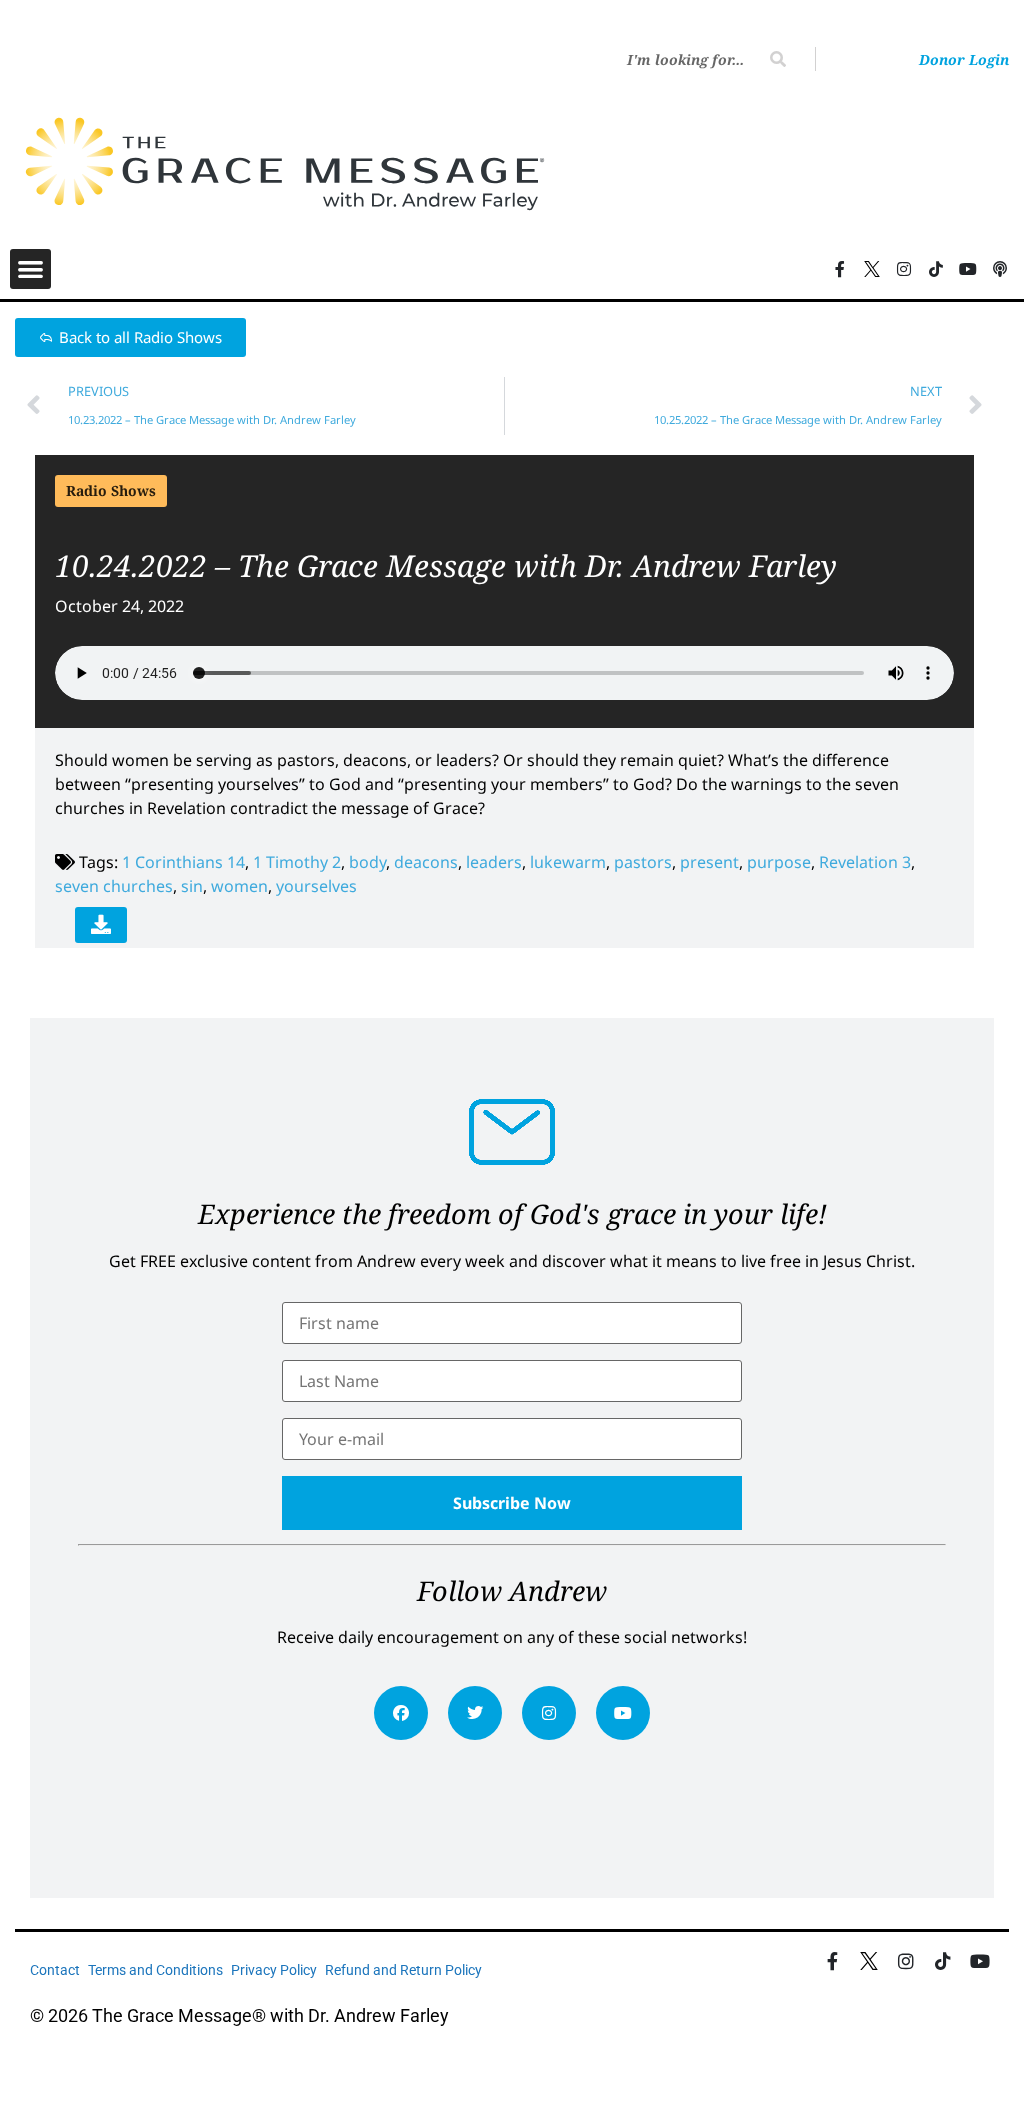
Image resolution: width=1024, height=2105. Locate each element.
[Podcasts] (1000, 269)
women (239, 886)
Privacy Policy (274, 1970)
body (367, 862)
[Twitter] (475, 1713)
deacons (426, 862)
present (709, 862)
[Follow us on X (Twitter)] (872, 269)
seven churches (114, 886)
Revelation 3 (865, 862)
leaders (494, 862)
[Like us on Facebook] (832, 1961)
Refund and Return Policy (403, 1970)
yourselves (316, 886)
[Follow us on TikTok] (936, 269)
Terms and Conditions (155, 1970)
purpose (779, 862)
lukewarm (568, 862)
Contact (55, 1970)
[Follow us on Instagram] (904, 269)
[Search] (778, 59)
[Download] (101, 925)
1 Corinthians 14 (183, 862)
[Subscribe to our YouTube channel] (968, 269)
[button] (30, 269)
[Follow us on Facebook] (840, 269)
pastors (643, 862)
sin (192, 886)
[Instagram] (549, 1713)
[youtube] (623, 1713)
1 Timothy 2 (297, 862)
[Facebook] (401, 1713)
